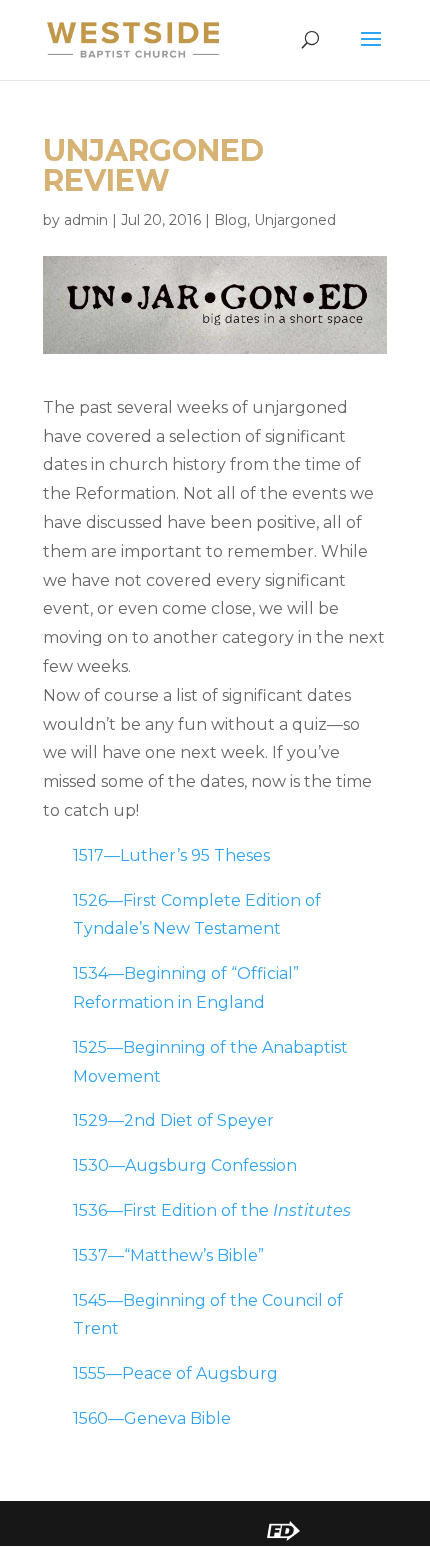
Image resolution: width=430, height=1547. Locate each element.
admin (86, 220)
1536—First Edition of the (212, 1210)
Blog (230, 220)
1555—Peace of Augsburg (175, 1373)
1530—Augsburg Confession (185, 1165)
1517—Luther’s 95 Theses (171, 855)
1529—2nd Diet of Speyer (173, 1120)
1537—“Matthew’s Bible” (168, 1255)
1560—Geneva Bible (152, 1418)
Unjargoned (295, 220)
